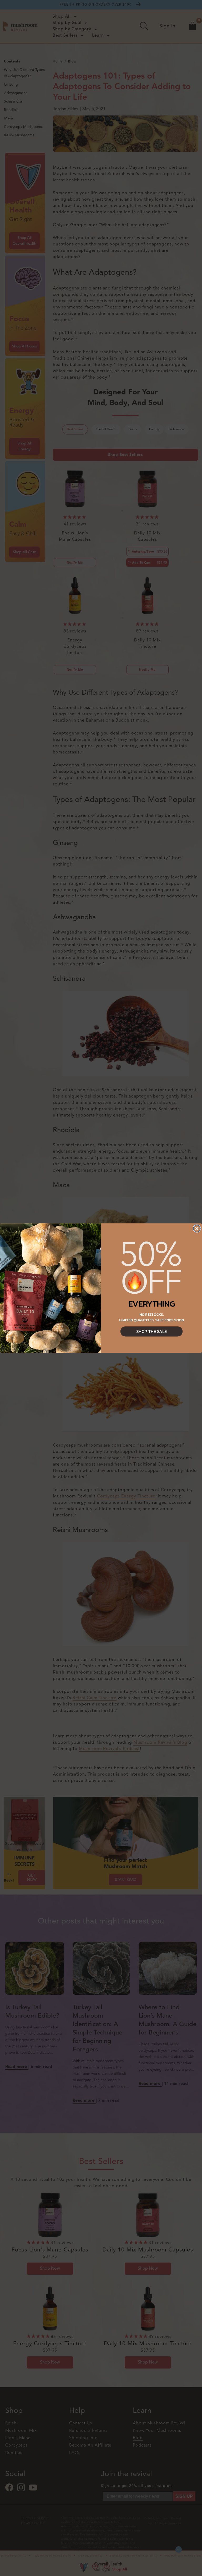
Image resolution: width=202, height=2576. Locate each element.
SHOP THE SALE (152, 1331)
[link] (151, 1268)
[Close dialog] (197, 1228)
